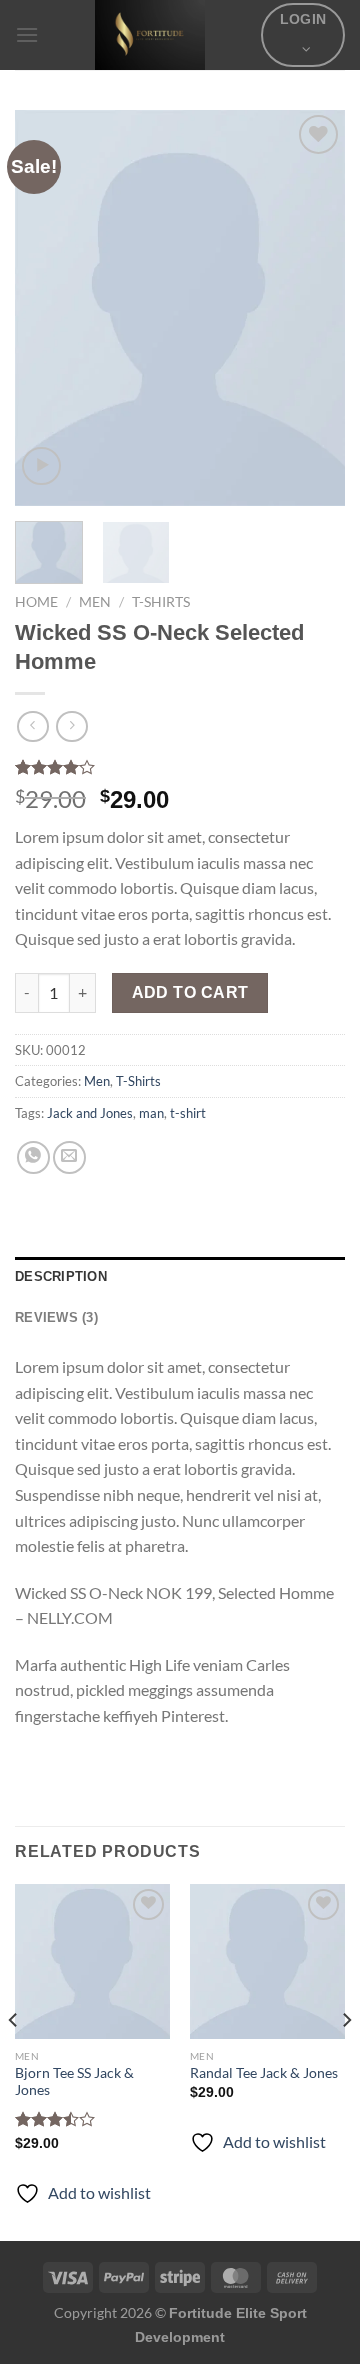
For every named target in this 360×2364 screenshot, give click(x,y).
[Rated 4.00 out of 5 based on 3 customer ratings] (180, 767)
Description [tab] (61, 1276)
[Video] (41, 466)
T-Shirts (161, 602)
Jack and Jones (90, 1113)
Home (36, 602)
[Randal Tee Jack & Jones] (267, 1961)
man (151, 1113)
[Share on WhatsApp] (33, 1157)
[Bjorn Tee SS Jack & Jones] (92, 1961)
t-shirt (188, 1113)
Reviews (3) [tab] (56, 1317)
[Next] (313, 307)
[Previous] (47, 307)
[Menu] (27, 34)
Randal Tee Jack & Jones (264, 2073)
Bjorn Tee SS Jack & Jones (74, 2082)
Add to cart (190, 992)
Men (95, 602)
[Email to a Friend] (69, 1157)
